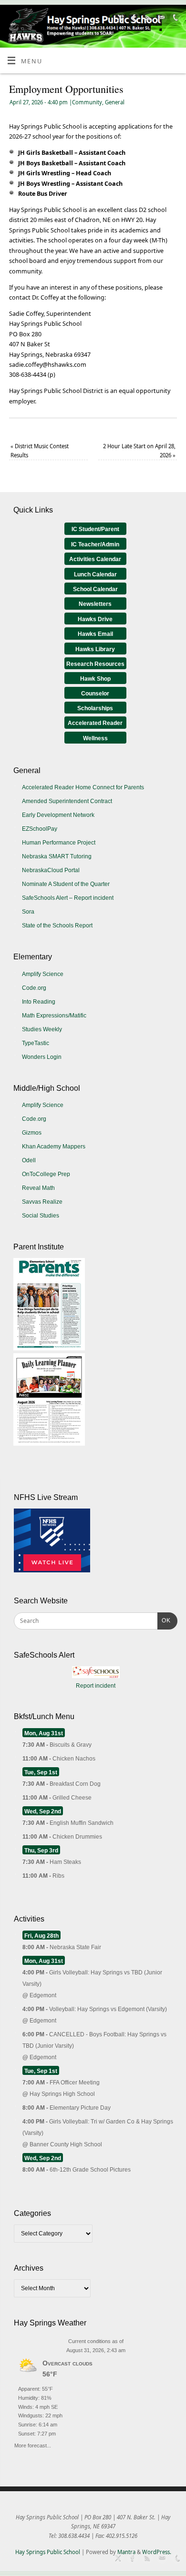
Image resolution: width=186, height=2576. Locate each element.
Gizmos (32, 1133)
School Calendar (95, 589)
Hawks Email (95, 634)
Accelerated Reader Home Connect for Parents (83, 787)
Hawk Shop (95, 679)
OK (164, 1620)
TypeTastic (36, 1043)
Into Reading (39, 1002)
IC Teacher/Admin (95, 544)
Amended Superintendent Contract (67, 801)
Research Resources (95, 664)
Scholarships (95, 708)
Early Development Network (58, 815)
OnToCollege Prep (46, 1174)
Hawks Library (95, 649)
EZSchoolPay (40, 829)
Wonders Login (42, 1057)
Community (87, 102)
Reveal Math (38, 1188)
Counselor (95, 694)
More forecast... (33, 2444)
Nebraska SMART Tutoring (57, 856)
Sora (28, 912)
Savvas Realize (42, 1202)
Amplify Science (43, 974)
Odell (29, 1160)
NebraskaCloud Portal (51, 870)
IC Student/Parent (95, 529)
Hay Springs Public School (48, 2552)
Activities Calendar (95, 559)
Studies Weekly (42, 1029)
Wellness (95, 738)
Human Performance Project (59, 843)
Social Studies (41, 1216)
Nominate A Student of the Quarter (66, 884)
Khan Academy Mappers (54, 1147)
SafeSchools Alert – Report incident (68, 898)
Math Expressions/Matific (54, 1016)
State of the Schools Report (57, 926)
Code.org (34, 988)
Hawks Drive (95, 619)
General (115, 102)
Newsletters (95, 604)
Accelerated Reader (95, 723)
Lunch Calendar (95, 574)
